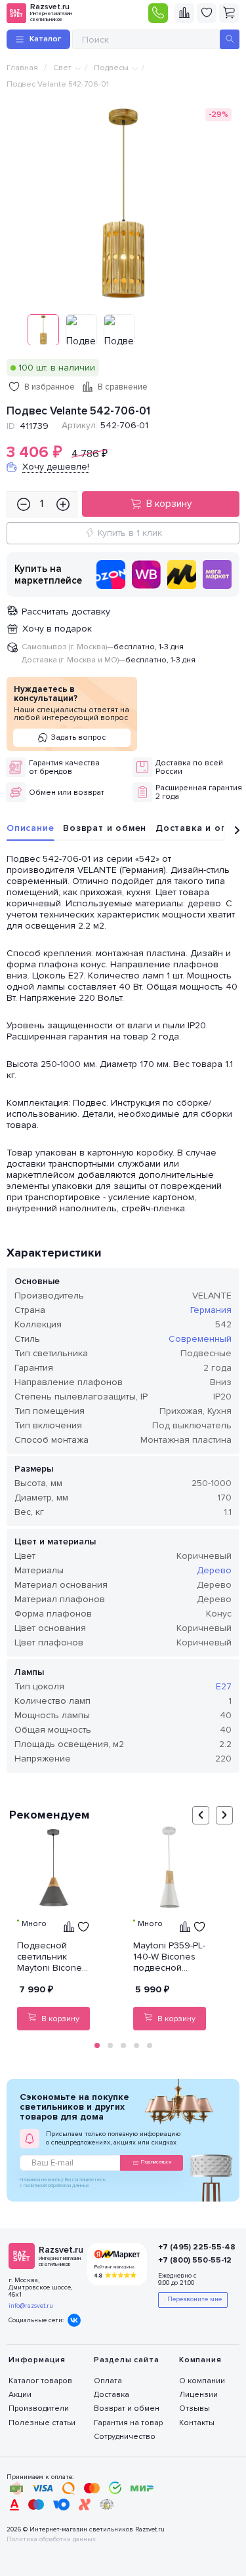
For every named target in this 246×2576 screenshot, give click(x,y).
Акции (20, 2395)
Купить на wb (146, 574)
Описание (30, 828)
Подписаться (156, 2162)
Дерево (214, 1570)
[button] (97, 2045)
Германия (211, 1310)
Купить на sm (217, 574)
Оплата (108, 2381)
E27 (224, 1686)
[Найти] (230, 39)
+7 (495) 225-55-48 (192, 2247)
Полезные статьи (42, 2423)
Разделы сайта (126, 2360)
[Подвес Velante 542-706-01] (123, 203)
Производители (39, 2408)
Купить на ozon (111, 574)
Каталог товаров (40, 2381)
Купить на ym (182, 574)
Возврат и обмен (105, 828)
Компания (200, 2360)
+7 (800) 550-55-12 (192, 2260)
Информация (37, 2360)
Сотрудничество (125, 2437)
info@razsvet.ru (31, 2306)
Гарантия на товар (128, 2423)
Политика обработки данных (51, 2540)
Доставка (112, 2395)
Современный (200, 1339)
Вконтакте (74, 2320)
